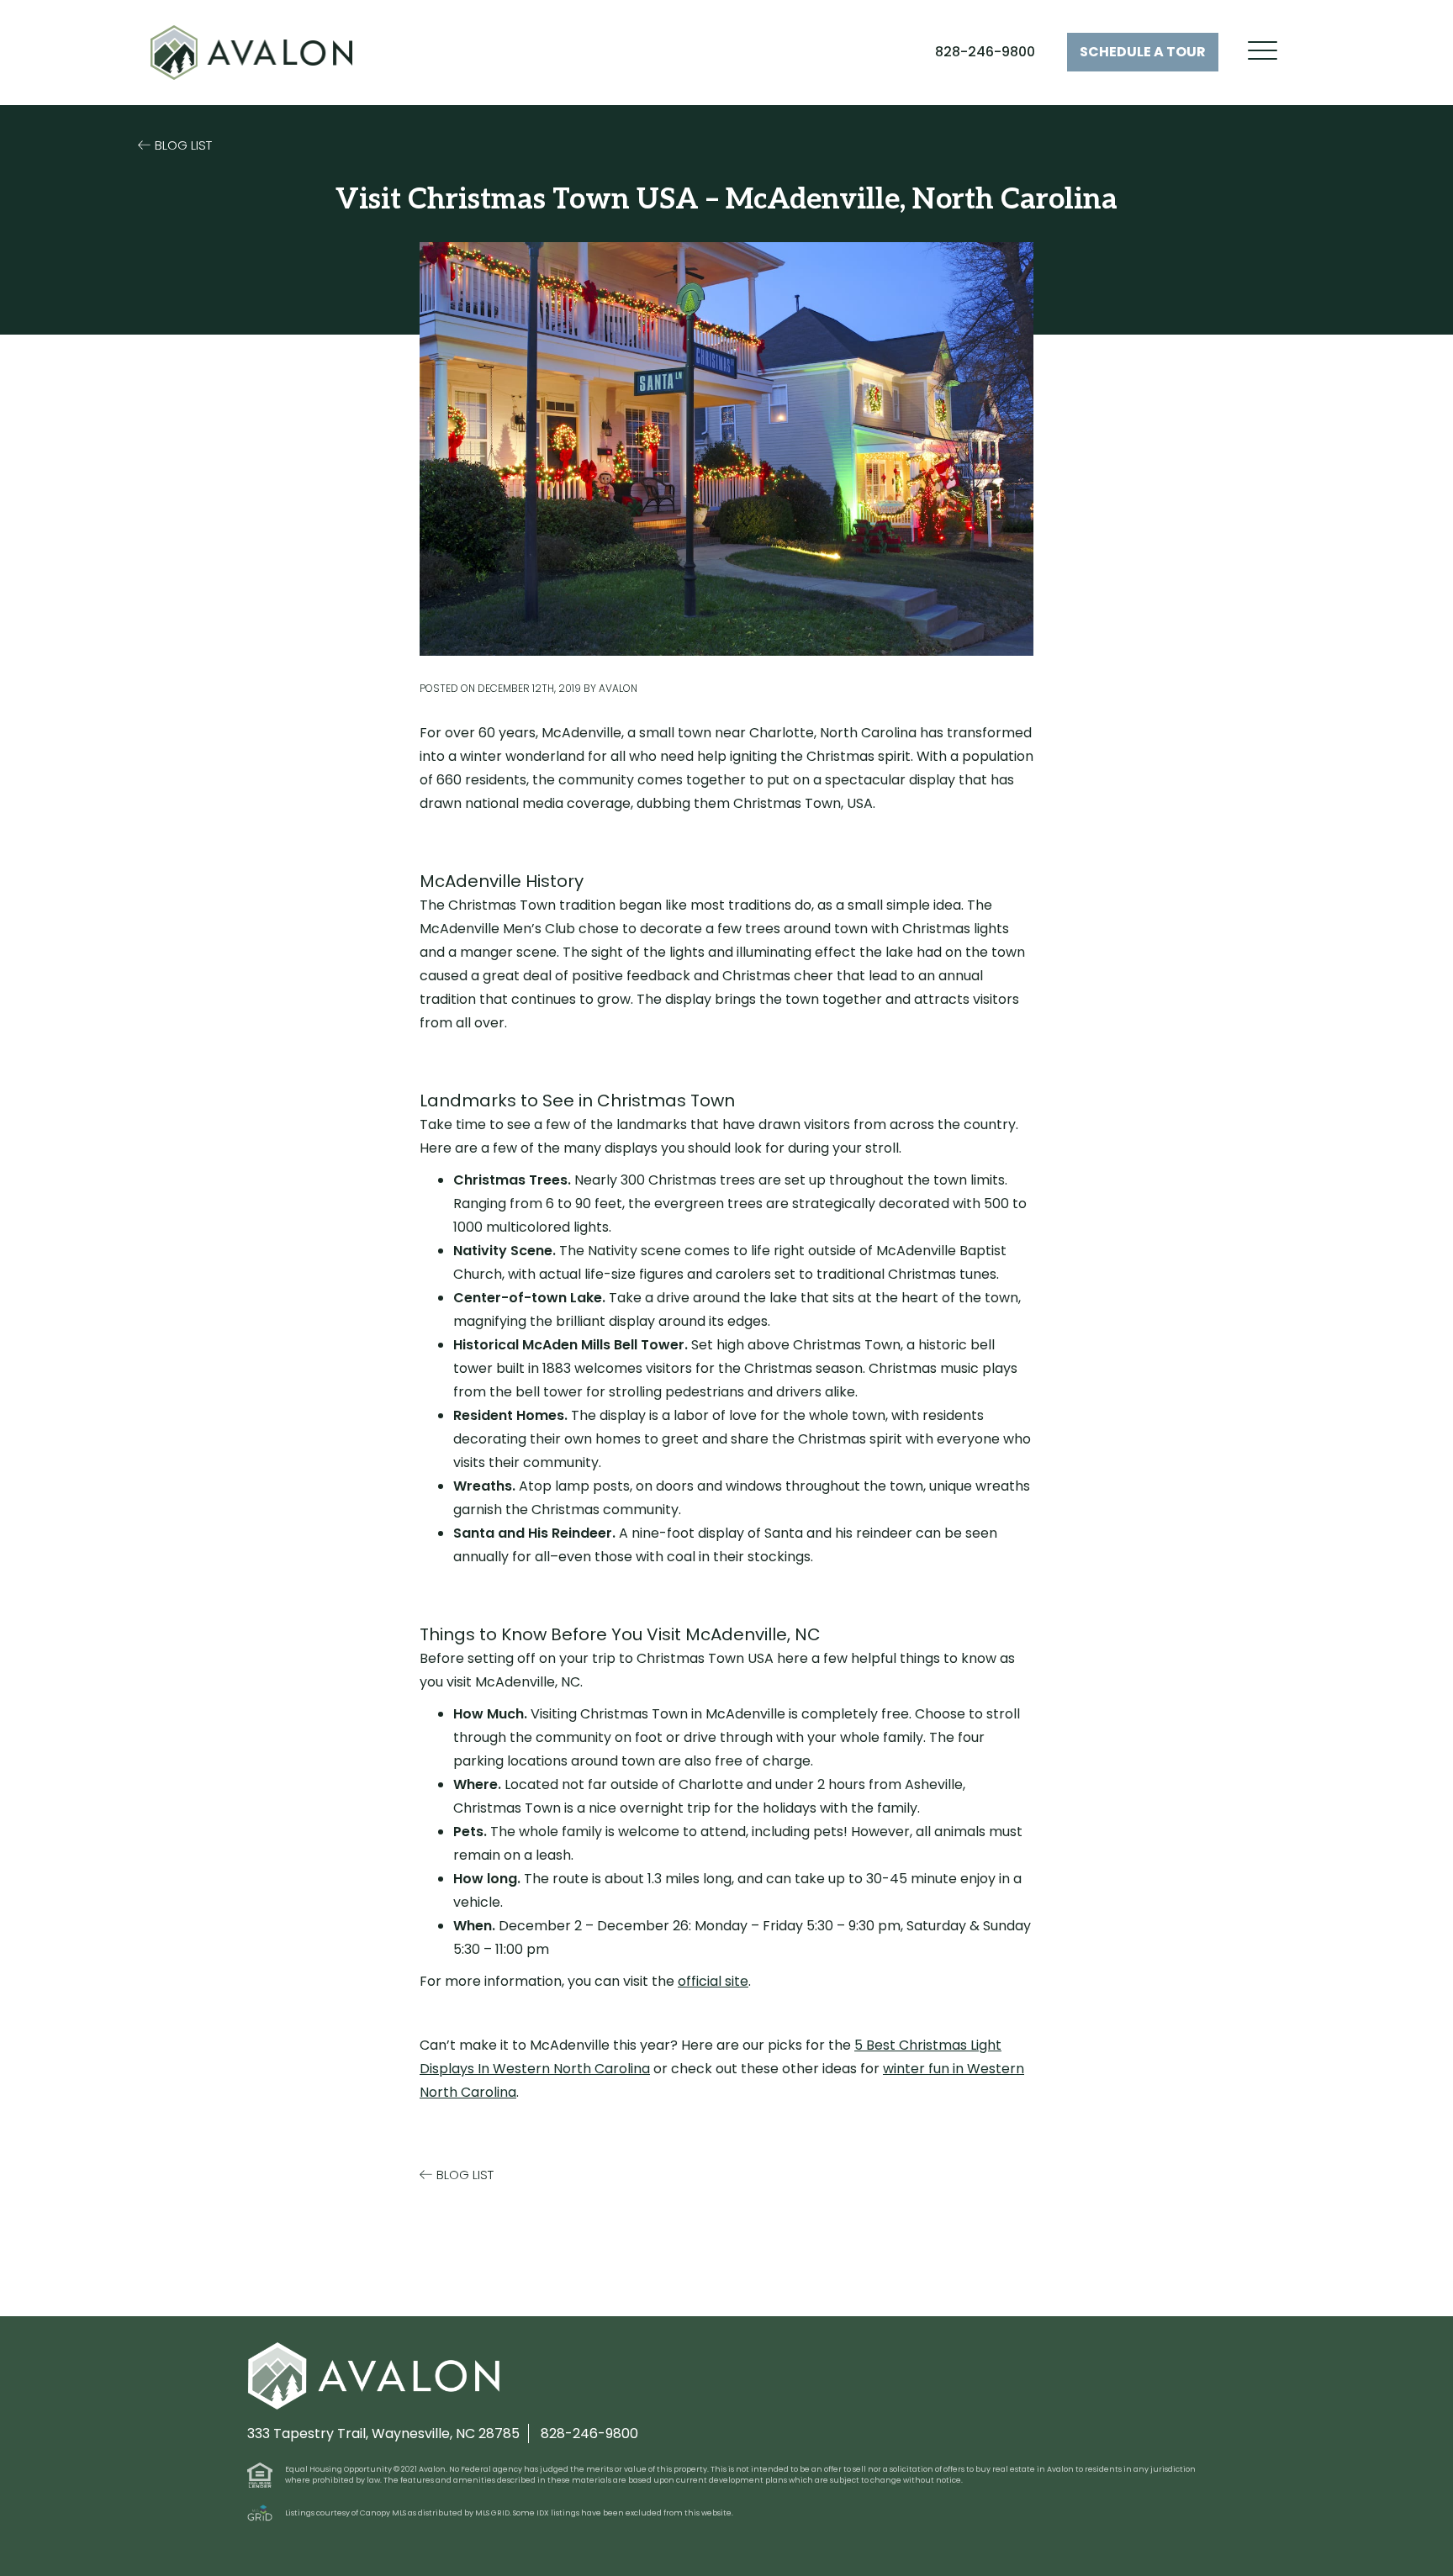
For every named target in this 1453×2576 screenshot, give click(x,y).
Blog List (183, 145)
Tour (1143, 52)
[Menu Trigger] (1263, 51)
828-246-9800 (985, 52)
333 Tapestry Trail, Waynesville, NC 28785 (383, 2433)
